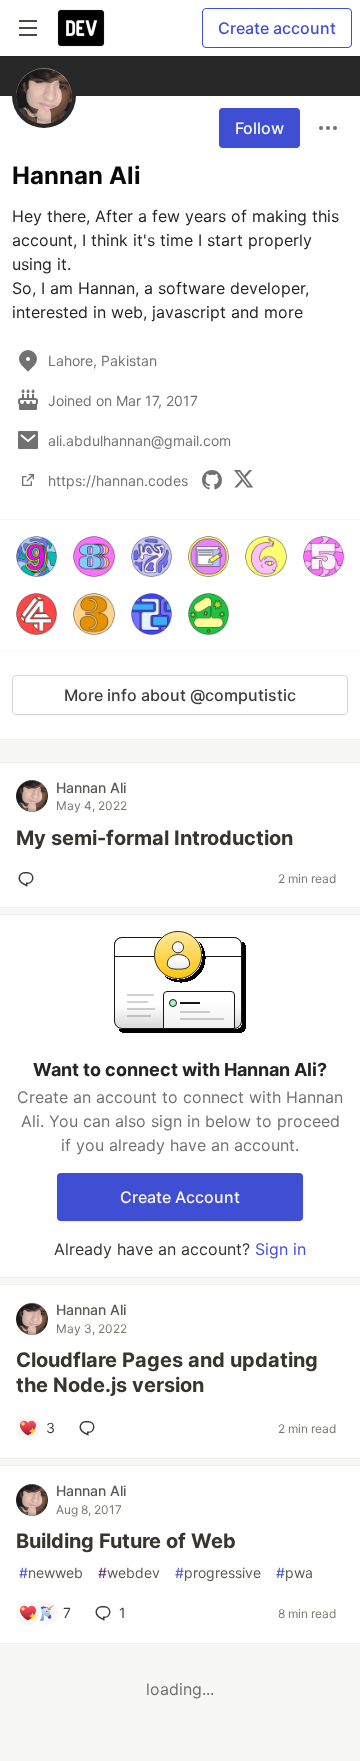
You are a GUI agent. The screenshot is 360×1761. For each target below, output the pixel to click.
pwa (294, 1572)
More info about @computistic (180, 695)
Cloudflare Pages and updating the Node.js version (167, 1372)
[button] (36, 556)
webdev (129, 1572)
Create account (277, 28)
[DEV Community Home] (81, 28)
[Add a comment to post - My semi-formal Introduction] (30, 879)
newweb (51, 1572)
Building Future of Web (126, 1541)
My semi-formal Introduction (154, 838)
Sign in (280, 1249)
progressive (218, 1572)
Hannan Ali (91, 787)
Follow (259, 128)
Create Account (180, 1197)
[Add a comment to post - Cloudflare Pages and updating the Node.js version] (91, 1428)
